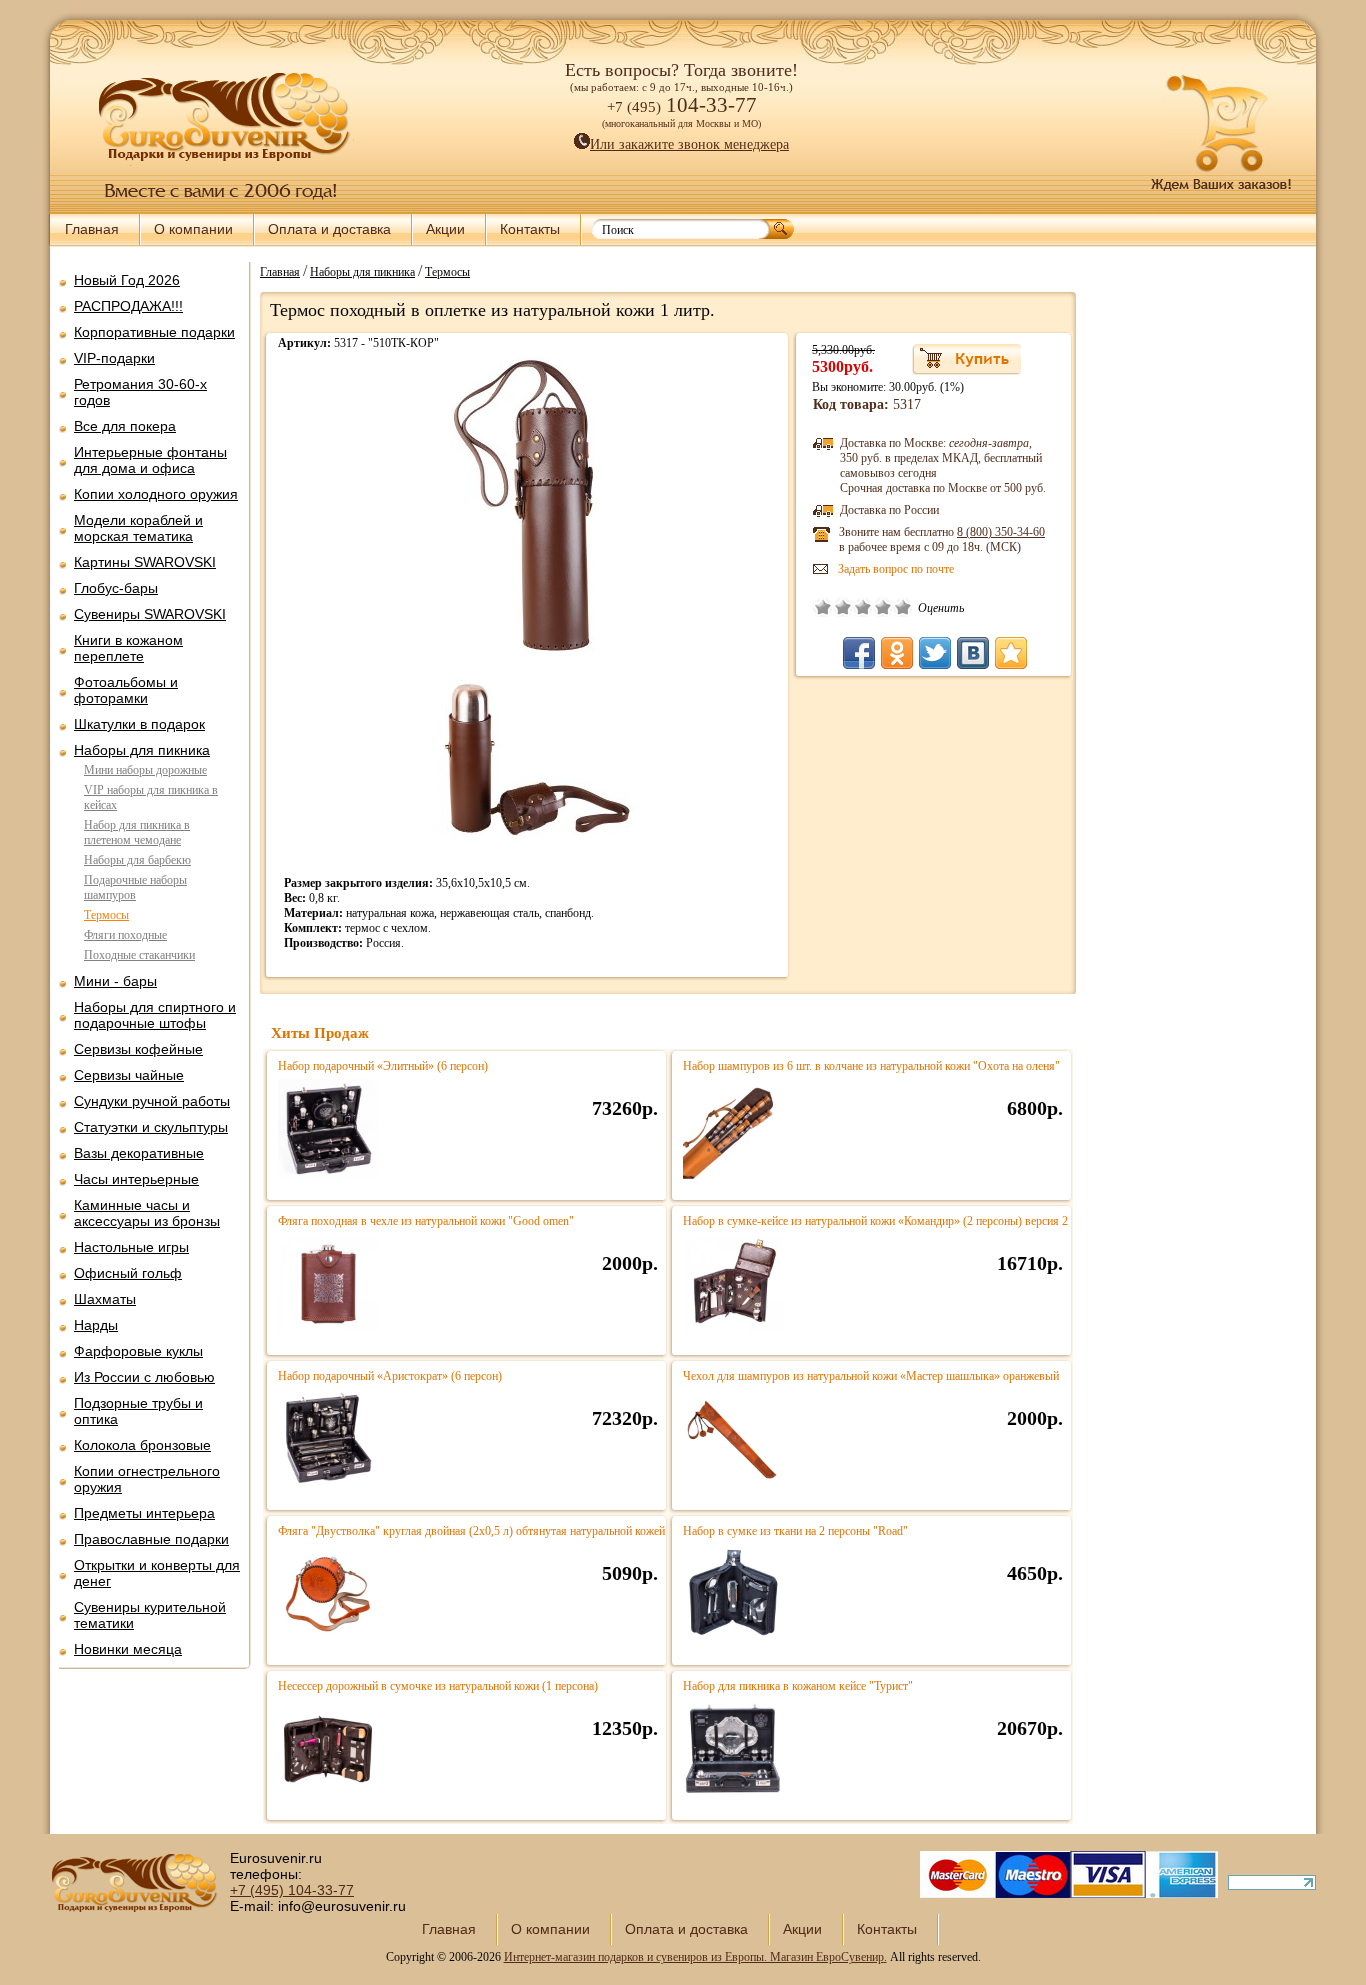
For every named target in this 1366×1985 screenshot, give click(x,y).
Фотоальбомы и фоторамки (126, 690)
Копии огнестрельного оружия (147, 1479)
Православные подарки (151, 1539)
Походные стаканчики (139, 955)
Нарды (96, 1325)
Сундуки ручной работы (152, 1101)
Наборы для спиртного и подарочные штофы (155, 1015)
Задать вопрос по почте (896, 569)
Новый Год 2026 (127, 280)
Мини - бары (115, 981)
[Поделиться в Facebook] (859, 653)
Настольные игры (131, 1247)
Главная (92, 229)
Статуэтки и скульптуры (151, 1127)
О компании (193, 229)
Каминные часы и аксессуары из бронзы (147, 1213)
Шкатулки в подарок (139, 724)
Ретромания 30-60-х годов (140, 392)
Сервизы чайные (129, 1075)
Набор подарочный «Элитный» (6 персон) (383, 1066)
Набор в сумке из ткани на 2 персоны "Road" (795, 1531)
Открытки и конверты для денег (157, 1573)
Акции (445, 229)
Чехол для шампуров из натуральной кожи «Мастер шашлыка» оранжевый (871, 1376)
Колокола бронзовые (142, 1445)
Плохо (843, 607)
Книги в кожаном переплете (128, 648)
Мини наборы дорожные (145, 770)
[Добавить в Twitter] (935, 653)
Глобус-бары (116, 588)
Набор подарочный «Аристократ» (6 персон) (390, 1376)
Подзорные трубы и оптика (138, 1411)
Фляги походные (125, 935)
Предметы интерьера (144, 1513)
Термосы (106, 915)
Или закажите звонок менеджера (689, 144)
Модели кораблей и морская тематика (138, 528)
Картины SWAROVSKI (145, 562)
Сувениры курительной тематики (150, 1615)
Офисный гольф (128, 1273)
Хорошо (883, 607)
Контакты (530, 229)
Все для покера (125, 426)
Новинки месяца (128, 1649)
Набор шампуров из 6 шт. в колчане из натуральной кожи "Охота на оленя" (871, 1066)
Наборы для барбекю (137, 860)
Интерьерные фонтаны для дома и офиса (150, 460)
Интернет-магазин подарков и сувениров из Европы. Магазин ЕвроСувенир (694, 1957)
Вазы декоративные (139, 1153)
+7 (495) (292, 1890)
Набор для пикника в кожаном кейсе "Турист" (798, 1686)
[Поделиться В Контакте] (973, 653)
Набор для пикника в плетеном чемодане (137, 832)
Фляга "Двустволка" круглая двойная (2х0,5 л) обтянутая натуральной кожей (471, 1531)
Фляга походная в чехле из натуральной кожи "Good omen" (426, 1221)
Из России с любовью (144, 1377)
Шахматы (105, 1299)
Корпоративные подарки (154, 332)
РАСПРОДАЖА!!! (128, 306)
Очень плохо (823, 607)
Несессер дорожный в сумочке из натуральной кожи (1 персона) (438, 1686)
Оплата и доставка (329, 229)
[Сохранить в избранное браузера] (1011, 653)
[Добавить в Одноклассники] (897, 653)
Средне (863, 607)
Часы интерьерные (136, 1179)
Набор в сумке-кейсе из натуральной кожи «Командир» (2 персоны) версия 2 (875, 1221)
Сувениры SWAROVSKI (150, 614)
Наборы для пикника (142, 750)
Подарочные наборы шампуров (135, 887)
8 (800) (1001, 532)
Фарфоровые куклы (138, 1351)
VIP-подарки (114, 358)
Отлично (903, 607)
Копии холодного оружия (156, 494)
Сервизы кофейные (138, 1049)
